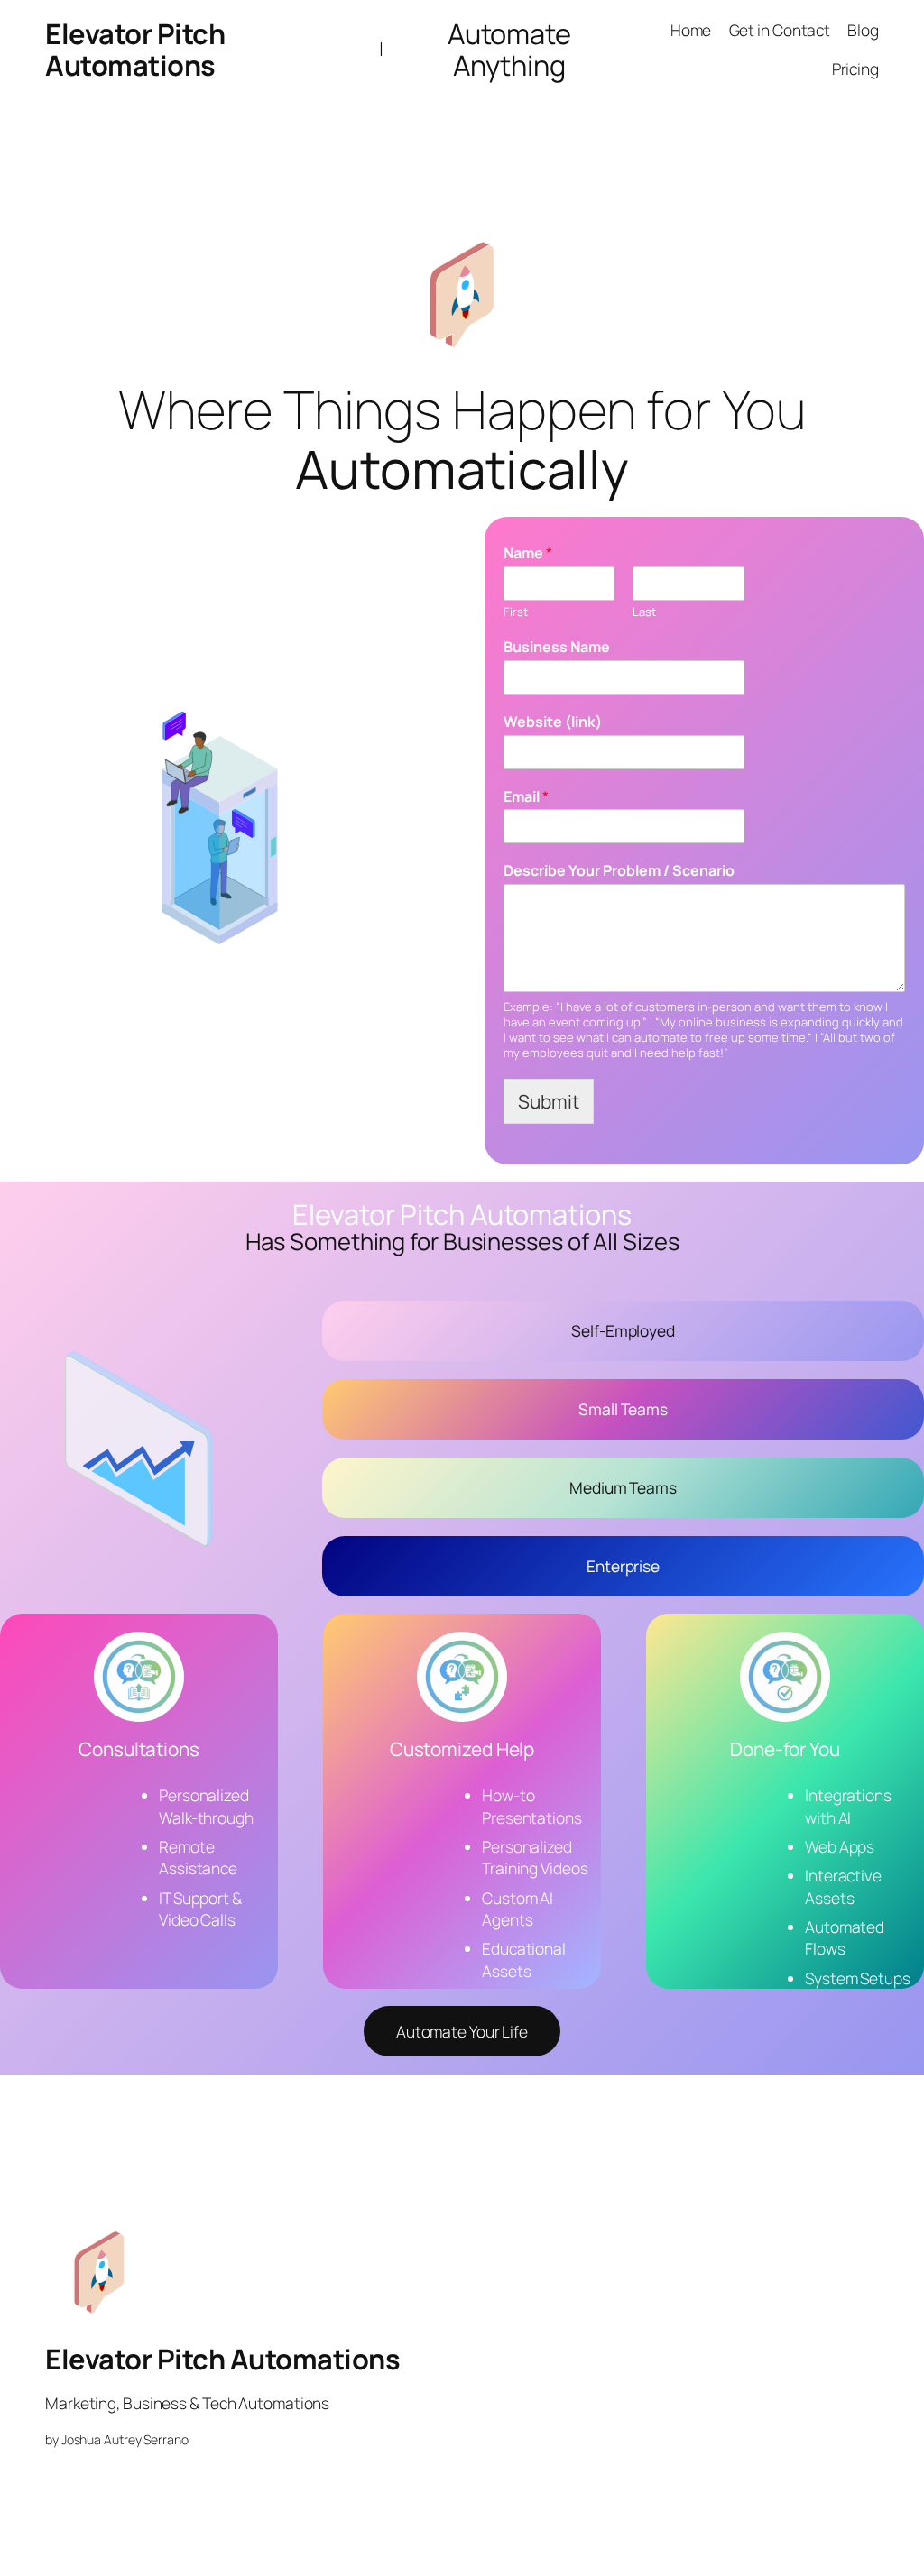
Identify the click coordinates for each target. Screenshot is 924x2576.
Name (528, 553)
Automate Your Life (462, 2031)
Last (644, 612)
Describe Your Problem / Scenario (619, 871)
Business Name (557, 647)
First (516, 612)
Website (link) (553, 722)
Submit (549, 1101)
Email (526, 797)
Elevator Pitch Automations (135, 49)
